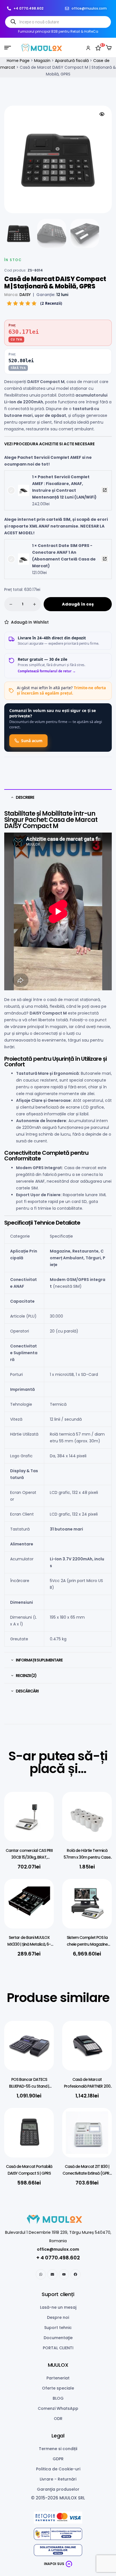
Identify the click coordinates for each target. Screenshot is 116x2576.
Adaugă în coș (78, 604)
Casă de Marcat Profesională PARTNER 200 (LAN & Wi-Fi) (87, 2086)
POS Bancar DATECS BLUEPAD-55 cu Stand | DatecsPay (29, 2086)
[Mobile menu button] (8, 48)
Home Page (18, 61)
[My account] (88, 48)
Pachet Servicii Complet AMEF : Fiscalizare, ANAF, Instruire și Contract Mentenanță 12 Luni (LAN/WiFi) (105, 490)
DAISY (25, 295)
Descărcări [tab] (27, 1691)
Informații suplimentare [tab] (39, 1660)
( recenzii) (51, 303)
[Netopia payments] (58, 2518)
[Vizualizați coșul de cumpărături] (109, 48)
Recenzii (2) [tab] (26, 1676)
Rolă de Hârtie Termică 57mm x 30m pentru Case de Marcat (87, 1857)
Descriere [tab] (25, 797)
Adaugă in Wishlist (30, 622)
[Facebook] (75, 2274)
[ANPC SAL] (58, 2534)
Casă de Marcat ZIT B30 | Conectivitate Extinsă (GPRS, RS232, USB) (87, 2173)
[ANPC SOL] (58, 2550)
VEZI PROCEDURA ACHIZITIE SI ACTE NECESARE (50, 444)
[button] (102, 114)
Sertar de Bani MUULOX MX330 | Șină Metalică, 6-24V (29, 1944)
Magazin (42, 61)
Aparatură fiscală (72, 61)
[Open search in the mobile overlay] (58, 22)
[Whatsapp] (41, 2274)
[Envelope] (52, 2274)
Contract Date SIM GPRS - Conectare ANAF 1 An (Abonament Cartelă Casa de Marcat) (105, 559)
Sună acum (32, 741)
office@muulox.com (58, 2249)
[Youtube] (64, 2274)
